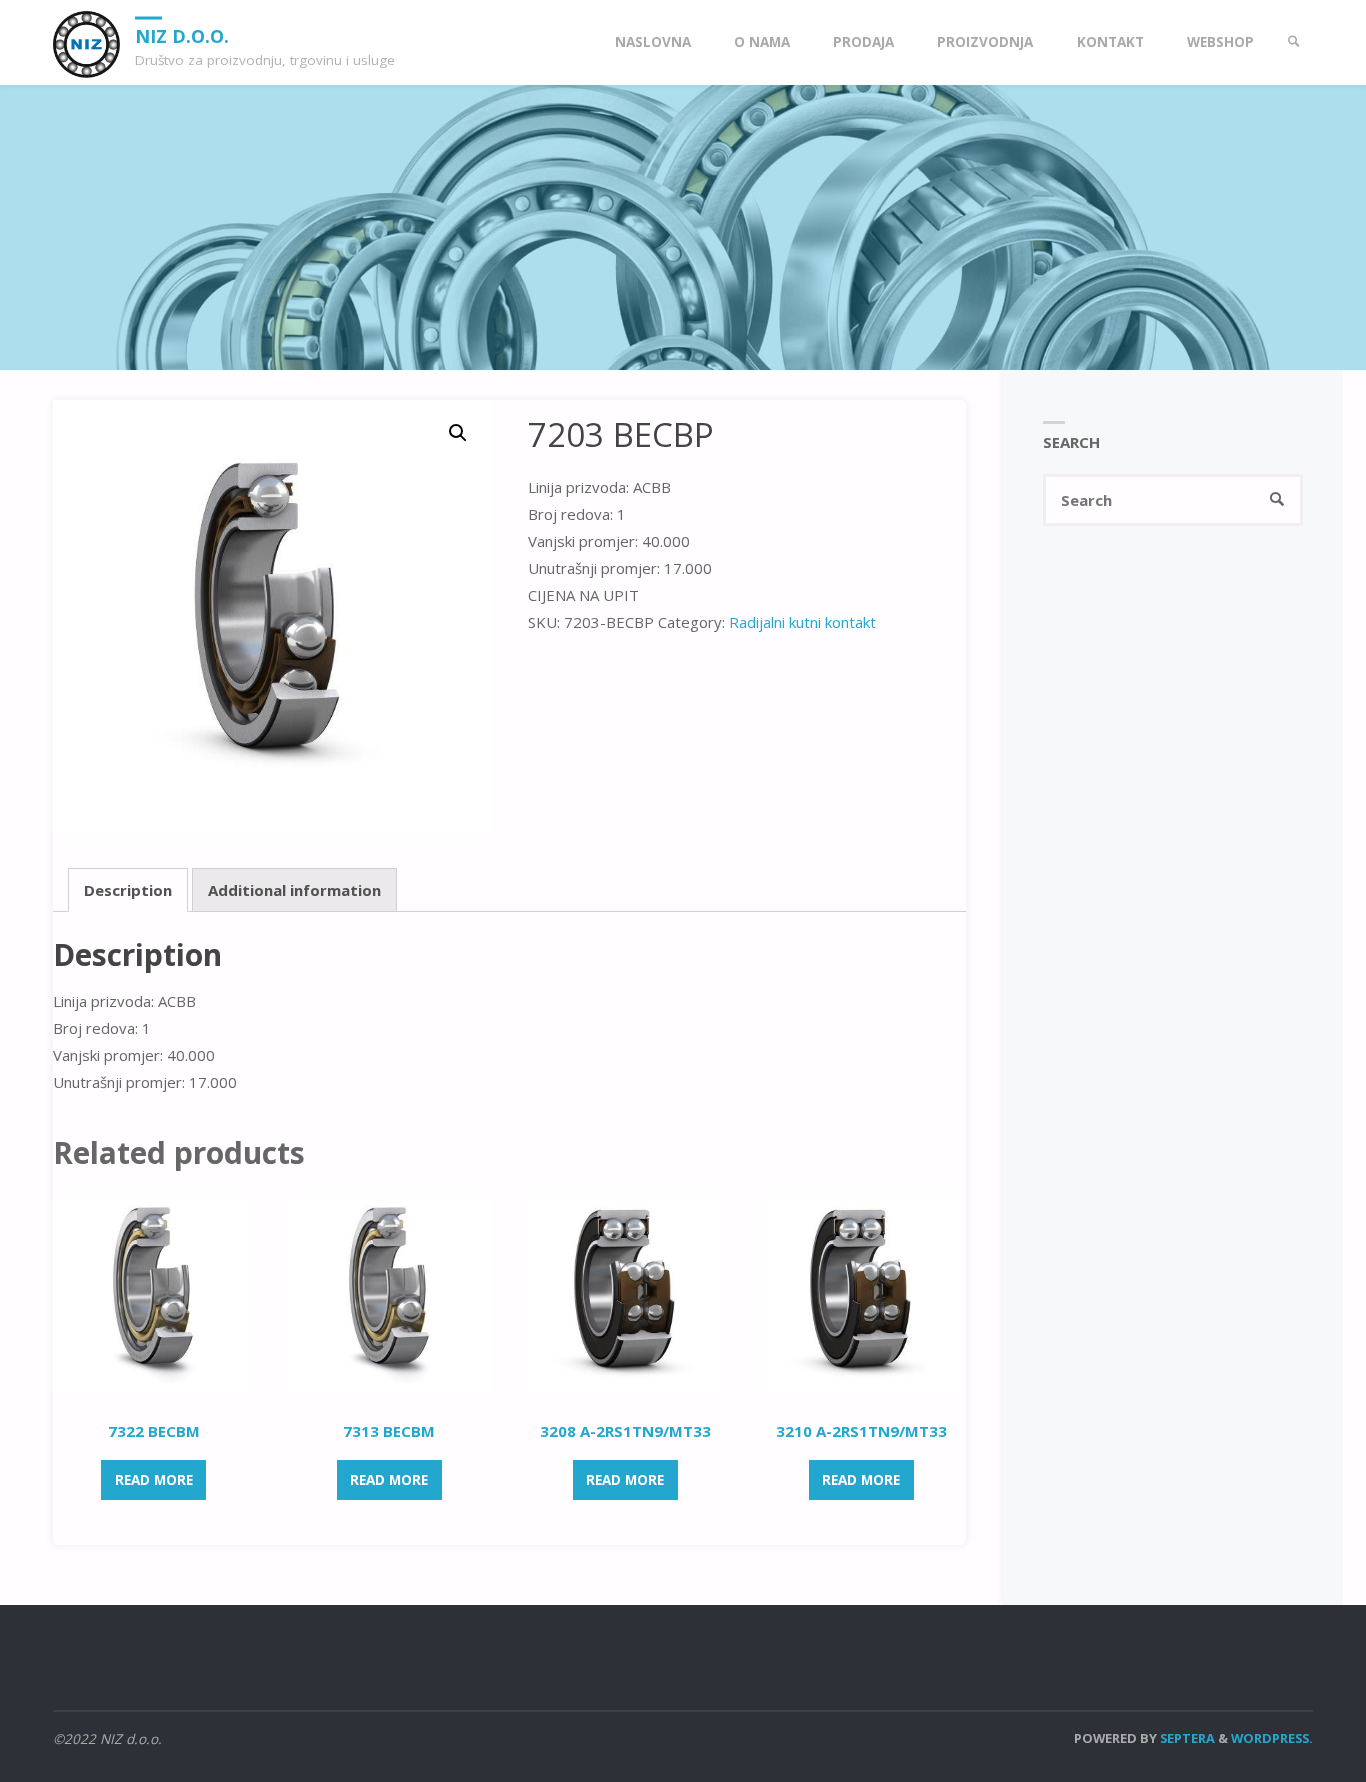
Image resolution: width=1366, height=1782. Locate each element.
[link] (1294, 42)
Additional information (294, 890)
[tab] (128, 890)
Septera (1186, 1738)
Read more (154, 1480)
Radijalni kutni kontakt (802, 622)
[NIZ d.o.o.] (86, 42)
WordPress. (1272, 1738)
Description (128, 890)
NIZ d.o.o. (182, 35)
